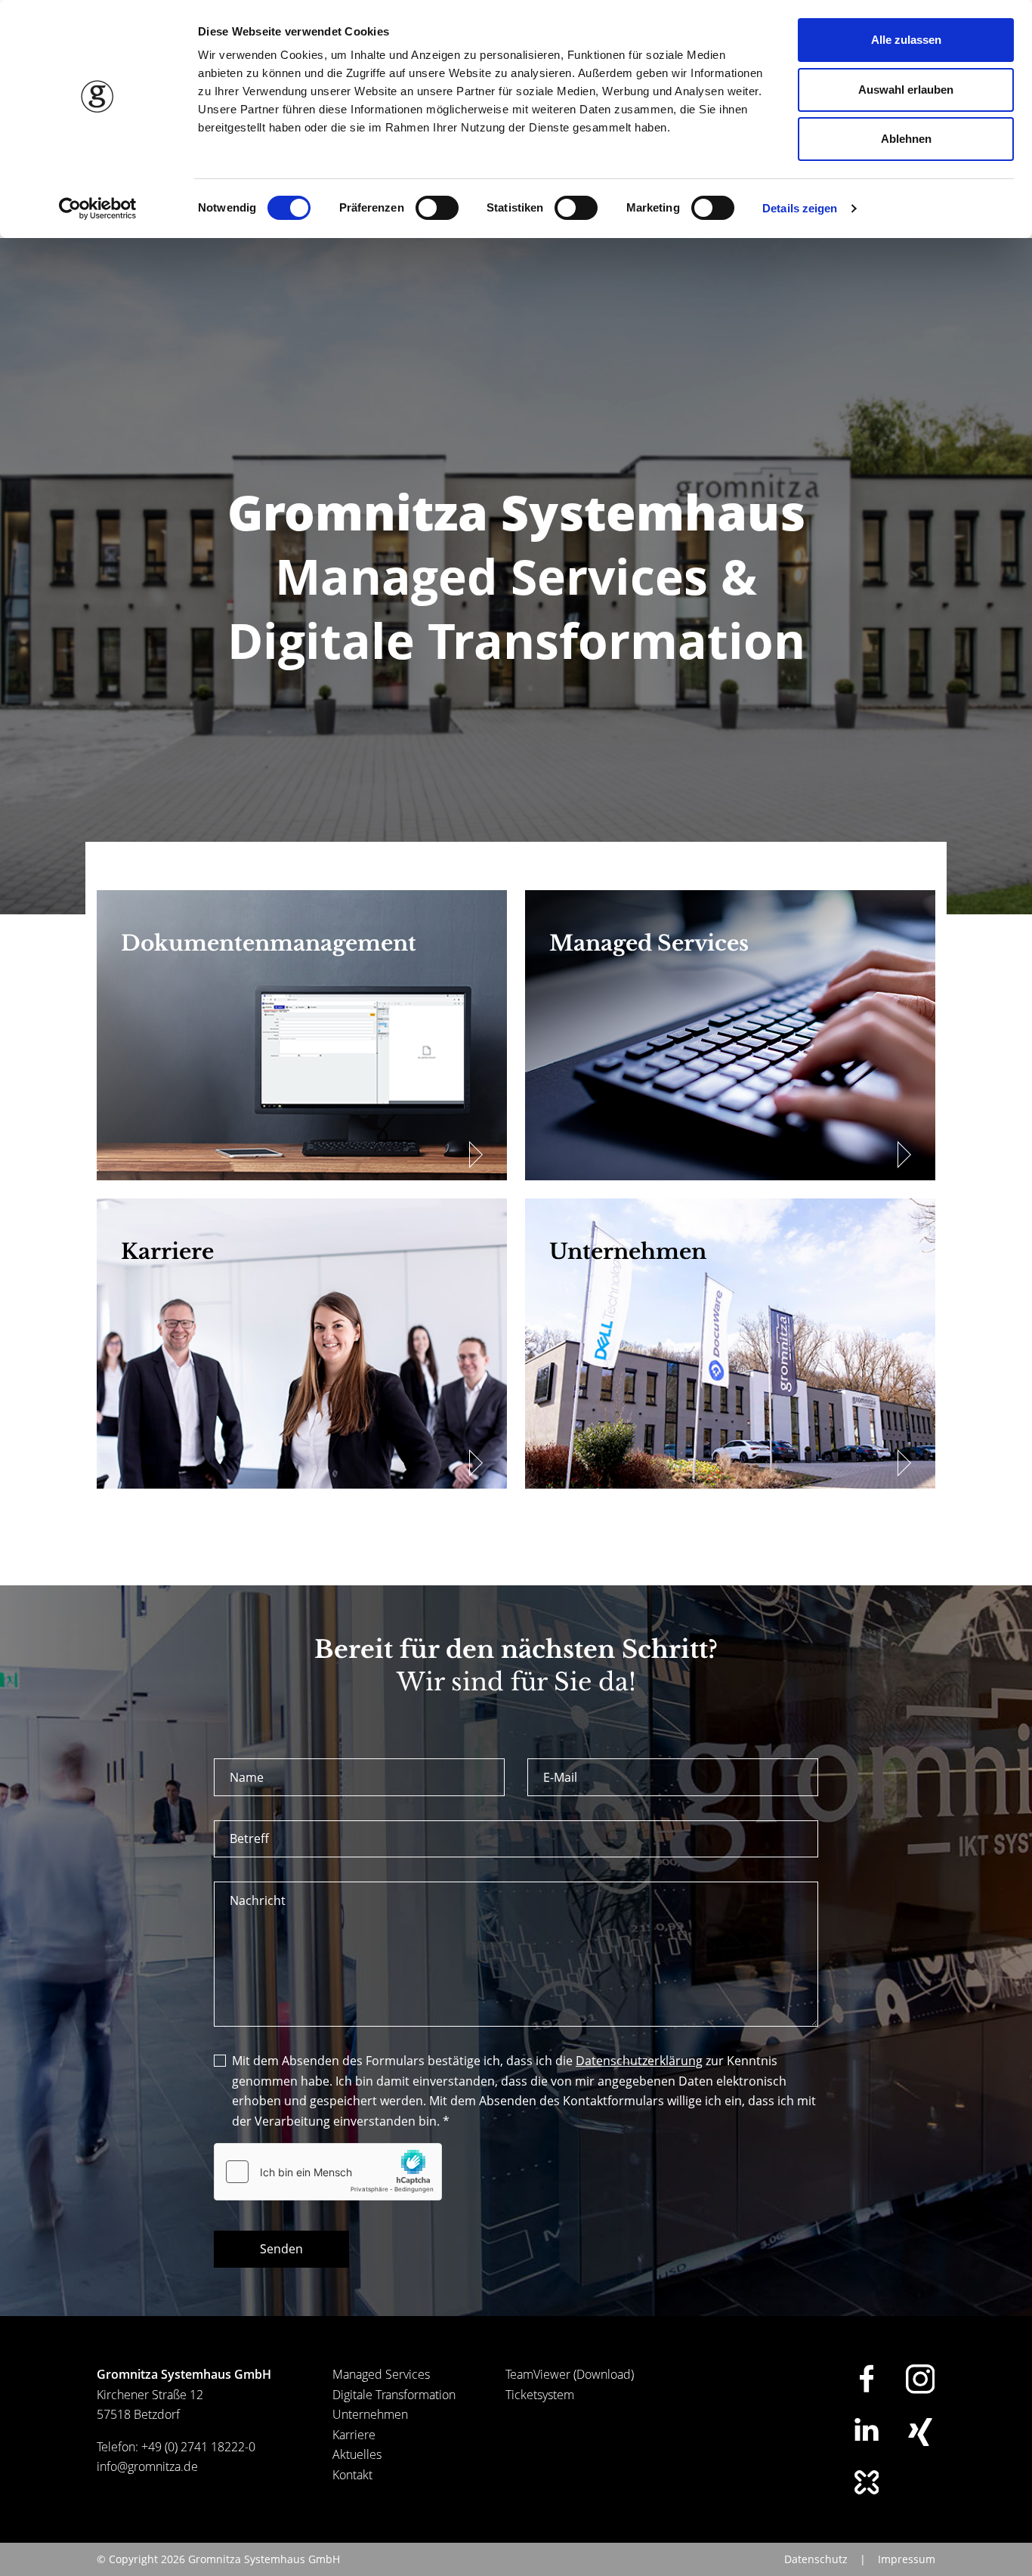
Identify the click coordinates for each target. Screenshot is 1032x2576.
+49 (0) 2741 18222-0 (198, 2447)
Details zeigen (800, 208)
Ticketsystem (540, 2395)
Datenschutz (816, 2559)
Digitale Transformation (394, 2395)
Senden (281, 2249)
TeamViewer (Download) (570, 2374)
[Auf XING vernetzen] (920, 2432)
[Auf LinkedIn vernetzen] (867, 2429)
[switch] (437, 208)
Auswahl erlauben (906, 90)
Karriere (354, 2435)
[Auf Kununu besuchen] (867, 2482)
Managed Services (381, 2374)
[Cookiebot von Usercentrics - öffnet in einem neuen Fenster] (98, 209)
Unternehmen (370, 2414)
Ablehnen (906, 139)
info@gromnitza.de (147, 2466)
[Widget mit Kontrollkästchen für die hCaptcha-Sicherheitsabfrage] (328, 2172)
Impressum (907, 2559)
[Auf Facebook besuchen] (867, 2378)
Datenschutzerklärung (639, 2061)
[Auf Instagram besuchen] (920, 2379)
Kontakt (352, 2475)
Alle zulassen (906, 40)
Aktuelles (357, 2454)
